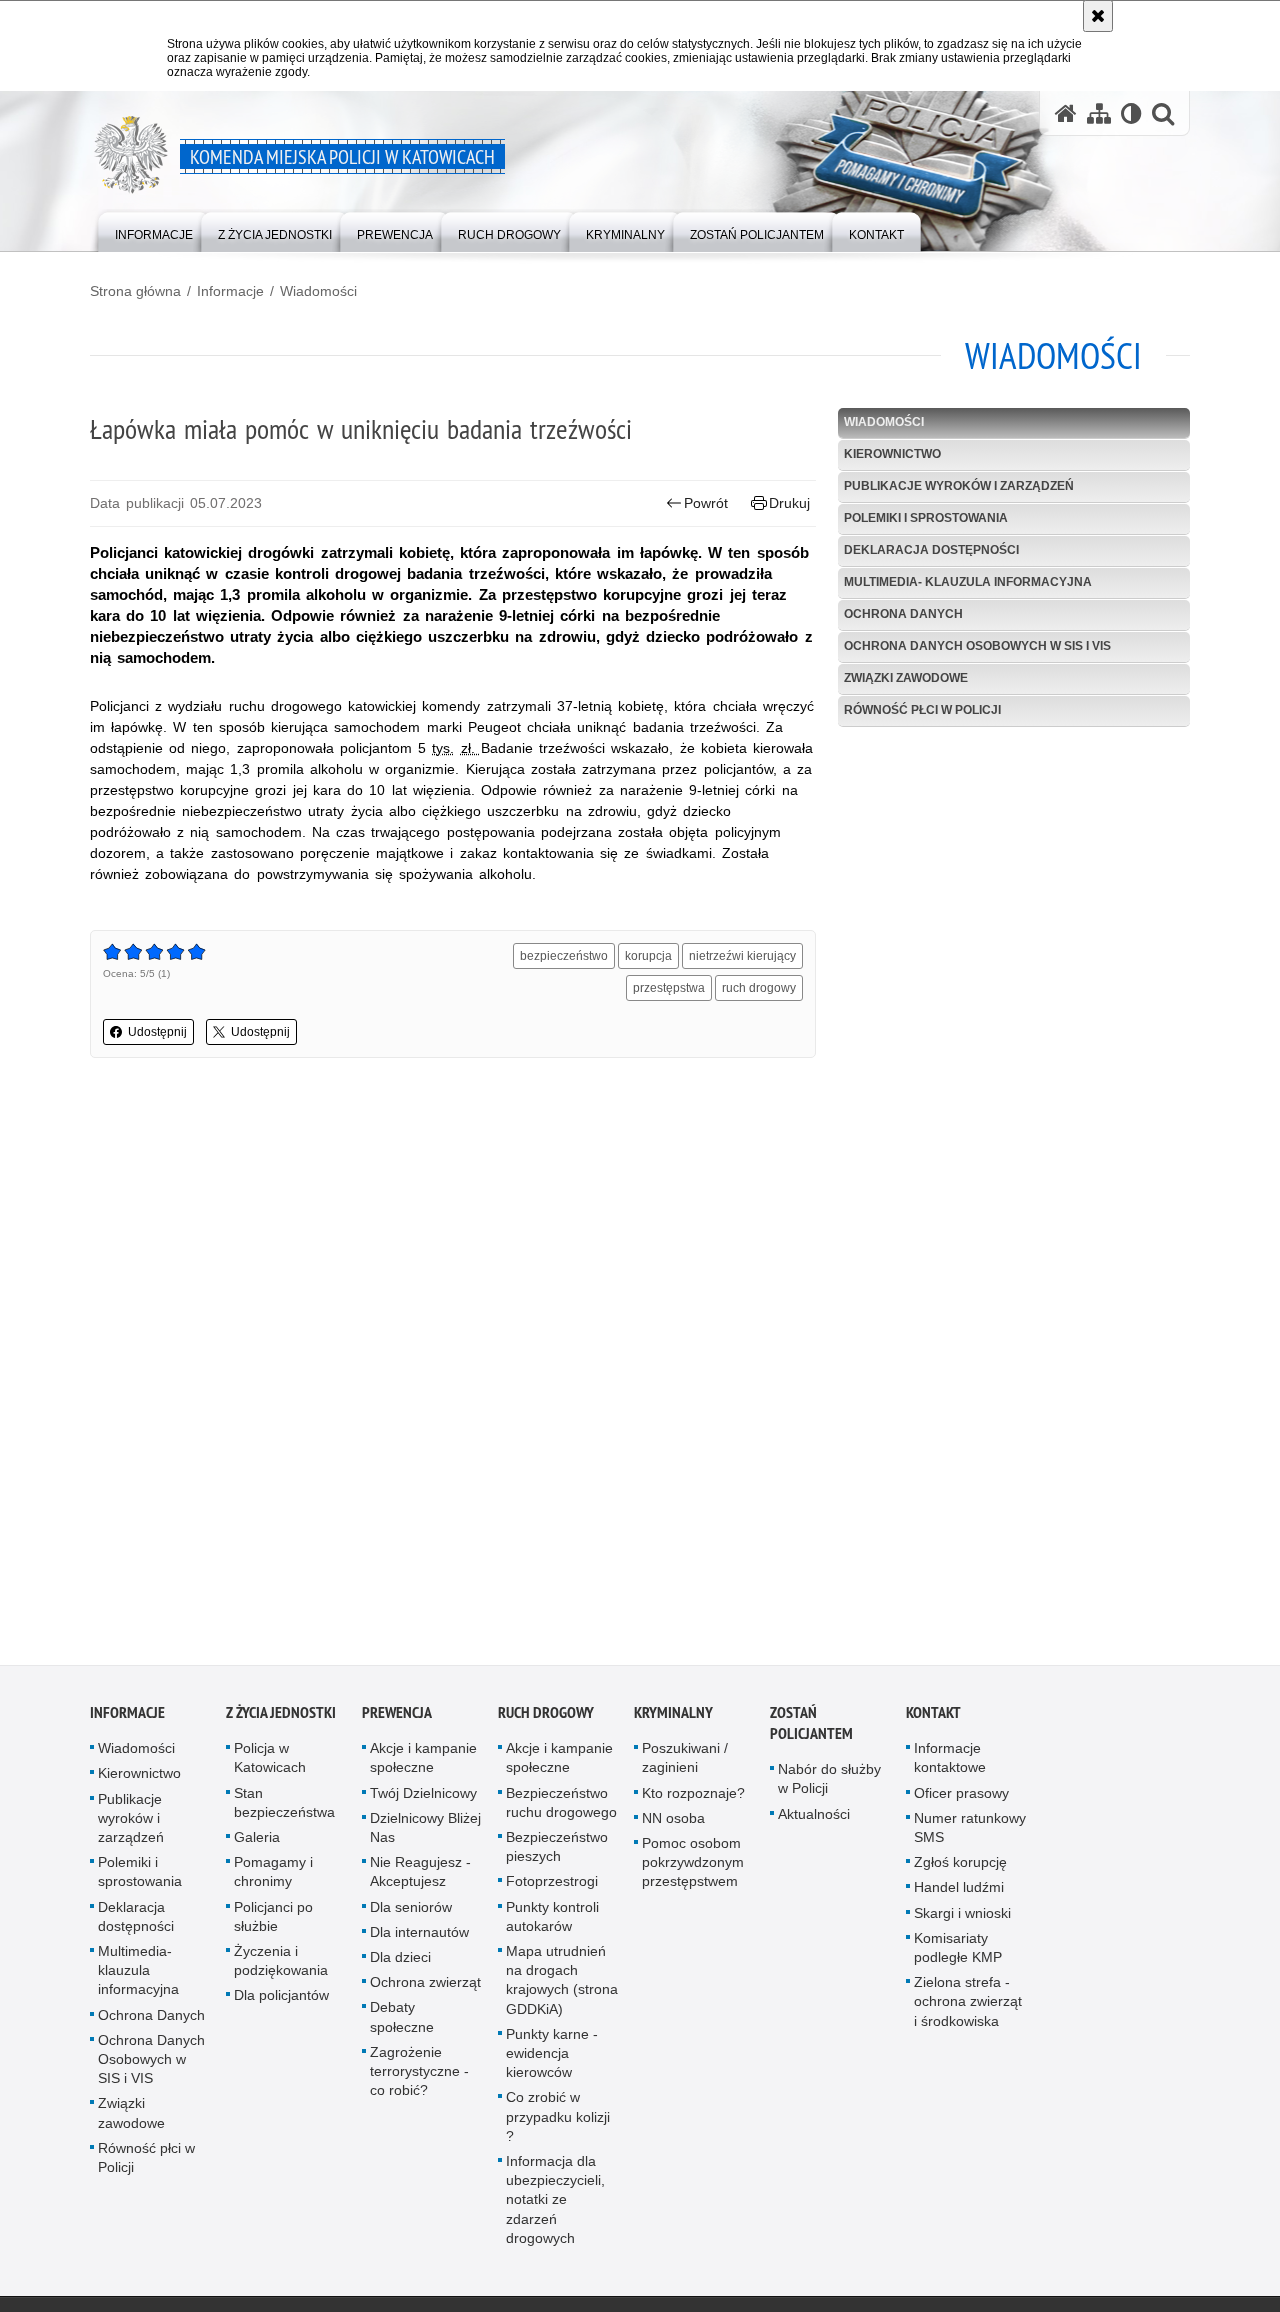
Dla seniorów (411, 1912)
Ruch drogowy (546, 1717)
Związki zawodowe (906, 678)
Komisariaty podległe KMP (958, 1952)
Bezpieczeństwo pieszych (557, 1851)
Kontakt (933, 1717)
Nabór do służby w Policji (829, 1783)
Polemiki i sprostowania (926, 518)
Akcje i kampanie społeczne (423, 1762)
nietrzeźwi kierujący (742, 956)
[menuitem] (154, 230)
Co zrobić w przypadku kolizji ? (558, 2121)
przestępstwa (669, 988)
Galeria (257, 1842)
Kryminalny (673, 1717)
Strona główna (135, 291)
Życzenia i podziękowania (281, 1965)
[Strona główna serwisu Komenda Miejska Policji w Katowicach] (1066, 113)
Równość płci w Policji (922, 710)
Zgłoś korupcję (960, 1867)
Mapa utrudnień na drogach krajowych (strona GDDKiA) (562, 1985)
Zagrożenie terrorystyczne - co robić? (419, 2076)
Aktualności (814, 1819)
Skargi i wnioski (962, 1918)
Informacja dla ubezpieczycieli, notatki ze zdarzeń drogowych (555, 2204)
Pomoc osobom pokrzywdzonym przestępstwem (693, 1867)
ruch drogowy (759, 988)
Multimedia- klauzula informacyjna (968, 582)
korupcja (648, 956)
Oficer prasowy (961, 1798)
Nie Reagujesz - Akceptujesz (420, 1876)
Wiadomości (318, 291)
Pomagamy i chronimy (273, 1876)
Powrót (706, 503)
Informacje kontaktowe (950, 1762)
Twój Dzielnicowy (423, 1798)
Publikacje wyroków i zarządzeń (959, 486)
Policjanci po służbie (273, 1921)
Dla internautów (419, 1937)
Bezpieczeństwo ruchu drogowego (561, 1807)
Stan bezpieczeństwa (284, 1807)
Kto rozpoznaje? (693, 1798)
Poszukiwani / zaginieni (685, 1762)
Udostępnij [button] (157, 1032)
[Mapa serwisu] (1099, 113)
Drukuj (789, 503)
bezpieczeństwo (564, 956)
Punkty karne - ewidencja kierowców (552, 2058)
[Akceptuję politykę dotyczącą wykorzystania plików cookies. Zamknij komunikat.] (1098, 16)
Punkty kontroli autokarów (552, 1921)
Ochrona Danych (903, 614)
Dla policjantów (281, 2000)
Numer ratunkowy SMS (970, 1832)
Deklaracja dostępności (931, 550)
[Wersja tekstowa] (1131, 113)
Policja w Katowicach (270, 1762)
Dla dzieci (400, 1962)
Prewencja (397, 1717)
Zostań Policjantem (811, 1728)
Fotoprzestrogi (552, 1886)
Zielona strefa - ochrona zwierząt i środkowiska (968, 2006)
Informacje (230, 291)
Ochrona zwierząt (425, 1987)
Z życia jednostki (281, 1717)
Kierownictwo (892, 454)
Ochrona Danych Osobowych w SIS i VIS (977, 646)
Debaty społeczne (402, 2021)
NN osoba (673, 1823)
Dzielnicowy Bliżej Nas (425, 1832)
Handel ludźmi (959, 1892)
